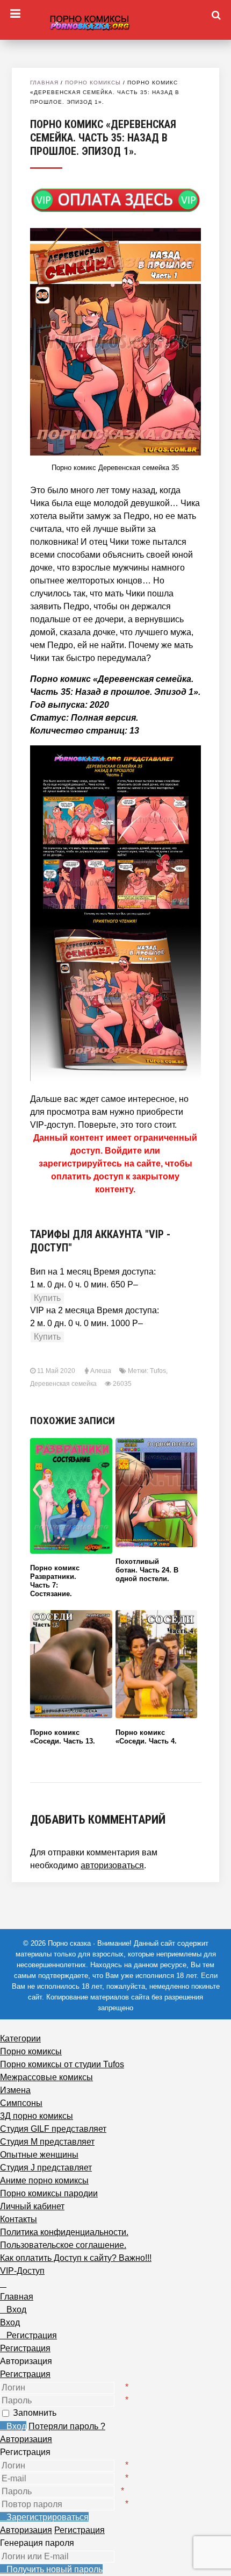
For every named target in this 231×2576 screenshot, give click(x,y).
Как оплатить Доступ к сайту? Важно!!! (76, 2258)
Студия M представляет (47, 2142)
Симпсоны (21, 2103)
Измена (15, 2090)
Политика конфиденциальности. (64, 2232)
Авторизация (26, 2439)
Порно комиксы (93, 83)
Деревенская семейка (63, 1384)
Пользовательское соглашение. (63, 2245)
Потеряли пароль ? (67, 2426)
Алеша (101, 1371)
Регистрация (25, 2374)
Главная (44, 83)
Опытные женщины (39, 2155)
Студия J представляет (46, 2168)
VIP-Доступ (22, 2271)
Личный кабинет (32, 2206)
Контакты (19, 2219)
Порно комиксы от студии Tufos (62, 2064)
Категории (20, 2038)
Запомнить (35, 2413)
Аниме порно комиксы (44, 2180)
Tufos (158, 1371)
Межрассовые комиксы (46, 2077)
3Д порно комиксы (37, 2116)
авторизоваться (112, 1865)
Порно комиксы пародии (49, 2193)
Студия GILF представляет (53, 2129)
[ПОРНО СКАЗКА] (115, 21)
